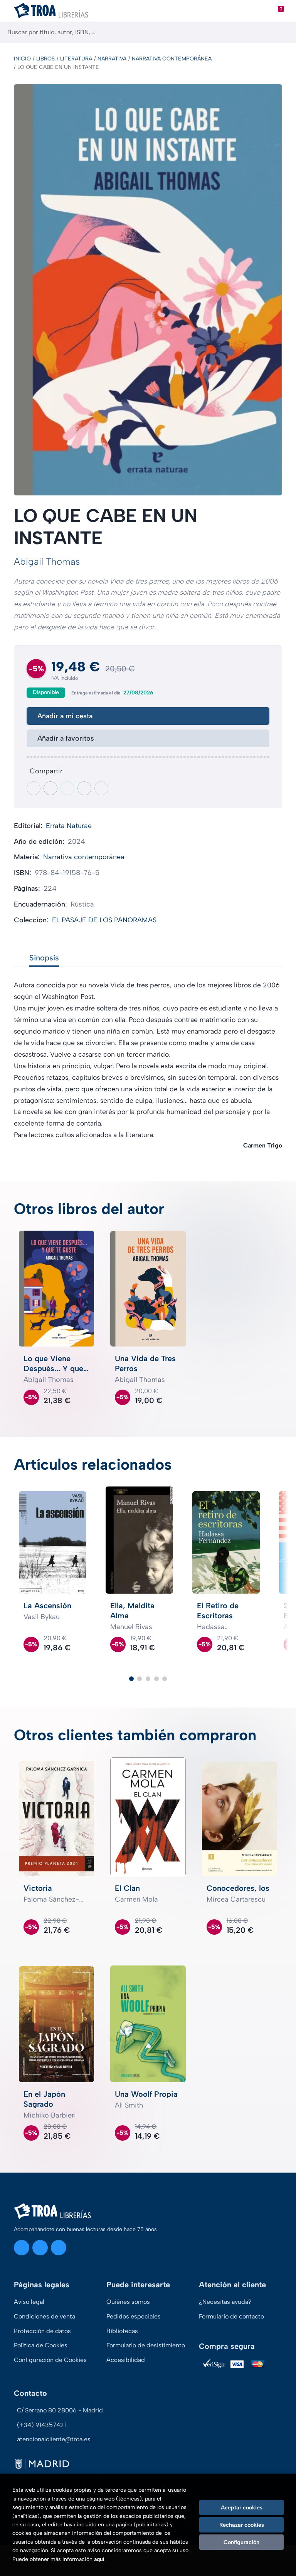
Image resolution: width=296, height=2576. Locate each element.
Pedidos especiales (134, 2316)
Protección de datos (42, 2331)
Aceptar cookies (242, 2507)
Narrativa (112, 59)
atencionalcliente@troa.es (54, 2439)
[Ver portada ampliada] (148, 290)
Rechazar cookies (242, 2525)
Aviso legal (29, 2302)
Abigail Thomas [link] (47, 561)
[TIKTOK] (59, 2248)
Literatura (76, 59)
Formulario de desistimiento (146, 2345)
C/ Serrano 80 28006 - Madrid (60, 2410)
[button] (131, 1679)
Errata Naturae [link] (69, 826)
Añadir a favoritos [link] (66, 738)
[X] (40, 2248)
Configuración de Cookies (50, 2360)
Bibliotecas (122, 2331)
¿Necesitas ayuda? (225, 2302)
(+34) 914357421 (41, 2425)
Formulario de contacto (231, 2316)
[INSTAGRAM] (22, 2248)
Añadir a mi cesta (65, 716)
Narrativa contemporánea (172, 59)
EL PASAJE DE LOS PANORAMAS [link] (104, 920)
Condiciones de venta (45, 2316)
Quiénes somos (128, 2302)
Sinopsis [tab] (44, 958)
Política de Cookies (41, 2345)
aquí (99, 2559)
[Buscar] (283, 32)
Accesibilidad (126, 2360)
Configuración (241, 2542)
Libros (45, 59)
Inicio (22, 59)
